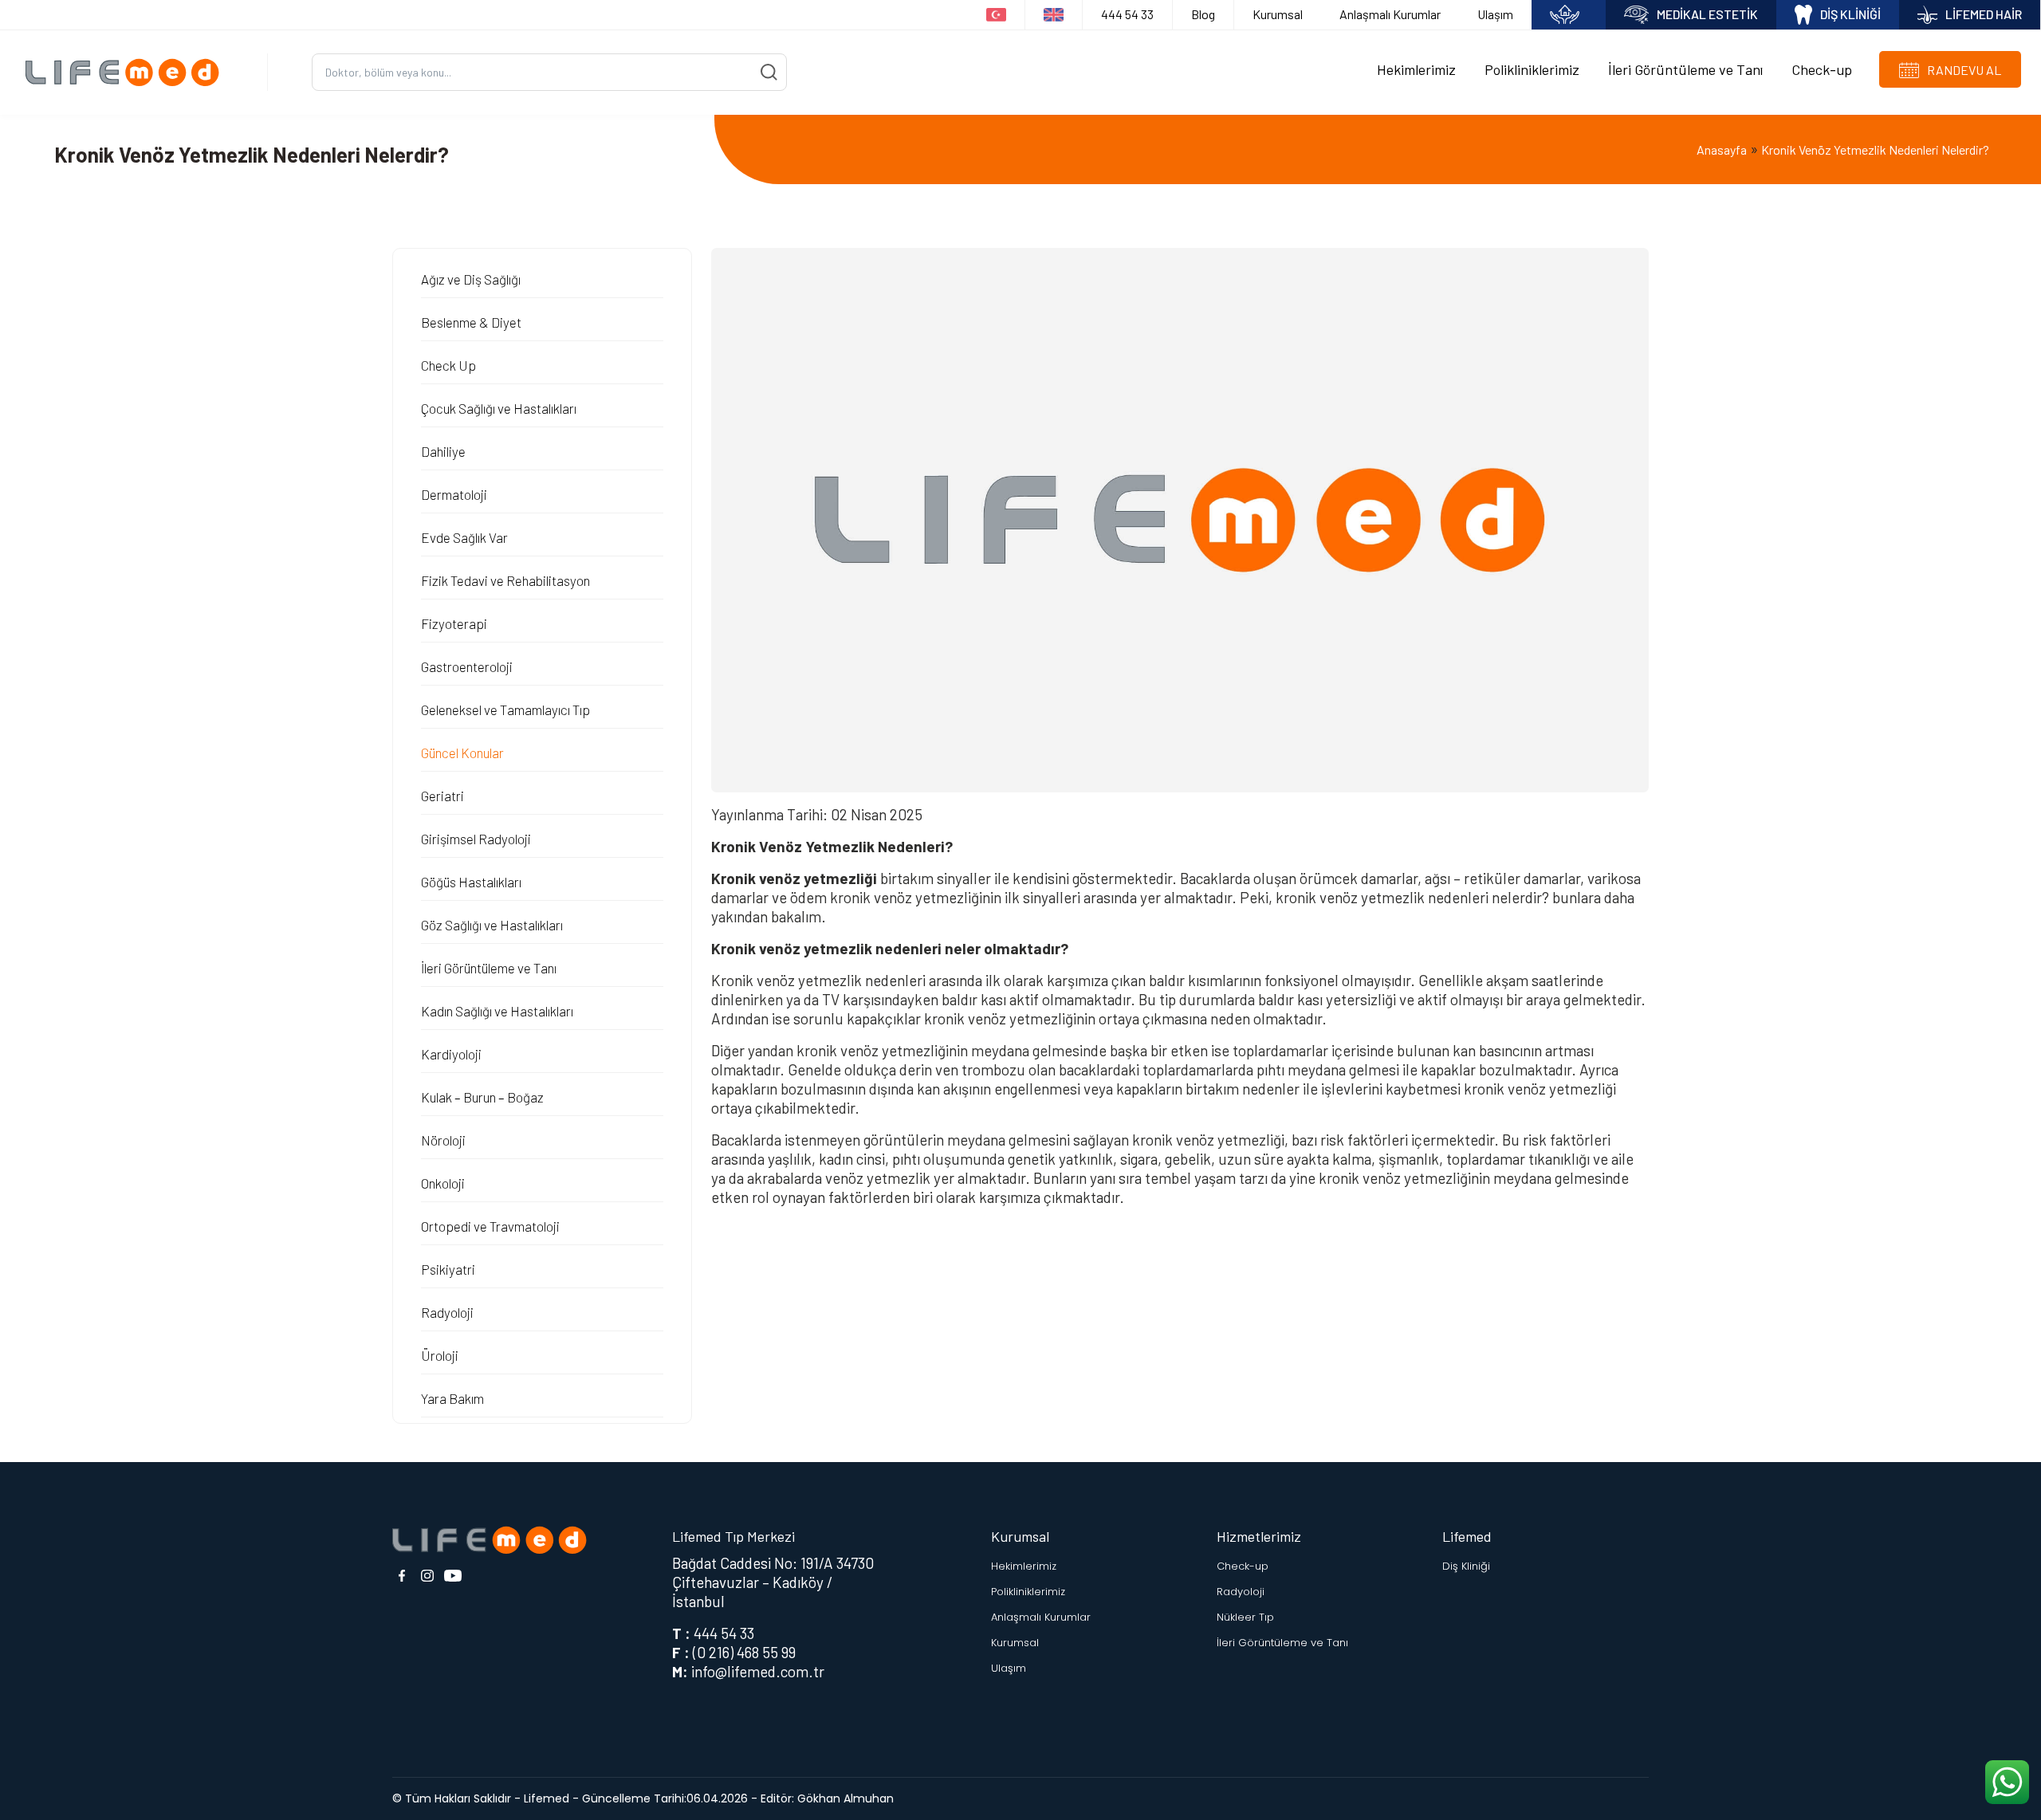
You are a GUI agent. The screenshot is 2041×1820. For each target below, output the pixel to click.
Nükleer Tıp (1245, 1617)
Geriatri (442, 796)
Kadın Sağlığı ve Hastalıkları (497, 1011)
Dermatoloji (454, 494)
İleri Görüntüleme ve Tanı (1685, 69)
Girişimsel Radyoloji (476, 839)
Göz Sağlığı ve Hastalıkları (492, 925)
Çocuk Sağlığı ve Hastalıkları (499, 408)
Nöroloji (443, 1140)
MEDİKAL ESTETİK (1707, 14)
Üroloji (440, 1355)
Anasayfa (1722, 149)
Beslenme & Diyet (471, 322)
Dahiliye (443, 451)
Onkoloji (443, 1183)
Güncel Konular (462, 753)
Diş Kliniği (1466, 1566)
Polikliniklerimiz (1532, 69)
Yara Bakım (452, 1398)
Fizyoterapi (454, 623)
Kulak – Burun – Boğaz (482, 1097)
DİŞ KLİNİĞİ (1850, 14)
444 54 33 (1127, 14)
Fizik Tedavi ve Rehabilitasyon (505, 580)
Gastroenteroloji (467, 666)
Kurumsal (1278, 14)
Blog (1203, 14)
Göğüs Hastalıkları (471, 882)
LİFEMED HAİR (1984, 14)
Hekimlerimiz (1416, 69)
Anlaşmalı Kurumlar (1390, 14)
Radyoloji (447, 1312)
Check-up (1822, 69)
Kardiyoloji (451, 1054)
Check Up (448, 365)
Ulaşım (1495, 14)
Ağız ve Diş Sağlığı (471, 279)
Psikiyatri (448, 1269)
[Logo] (128, 72)
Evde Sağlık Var (464, 537)
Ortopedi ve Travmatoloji (490, 1226)
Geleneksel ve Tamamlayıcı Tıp (505, 710)
